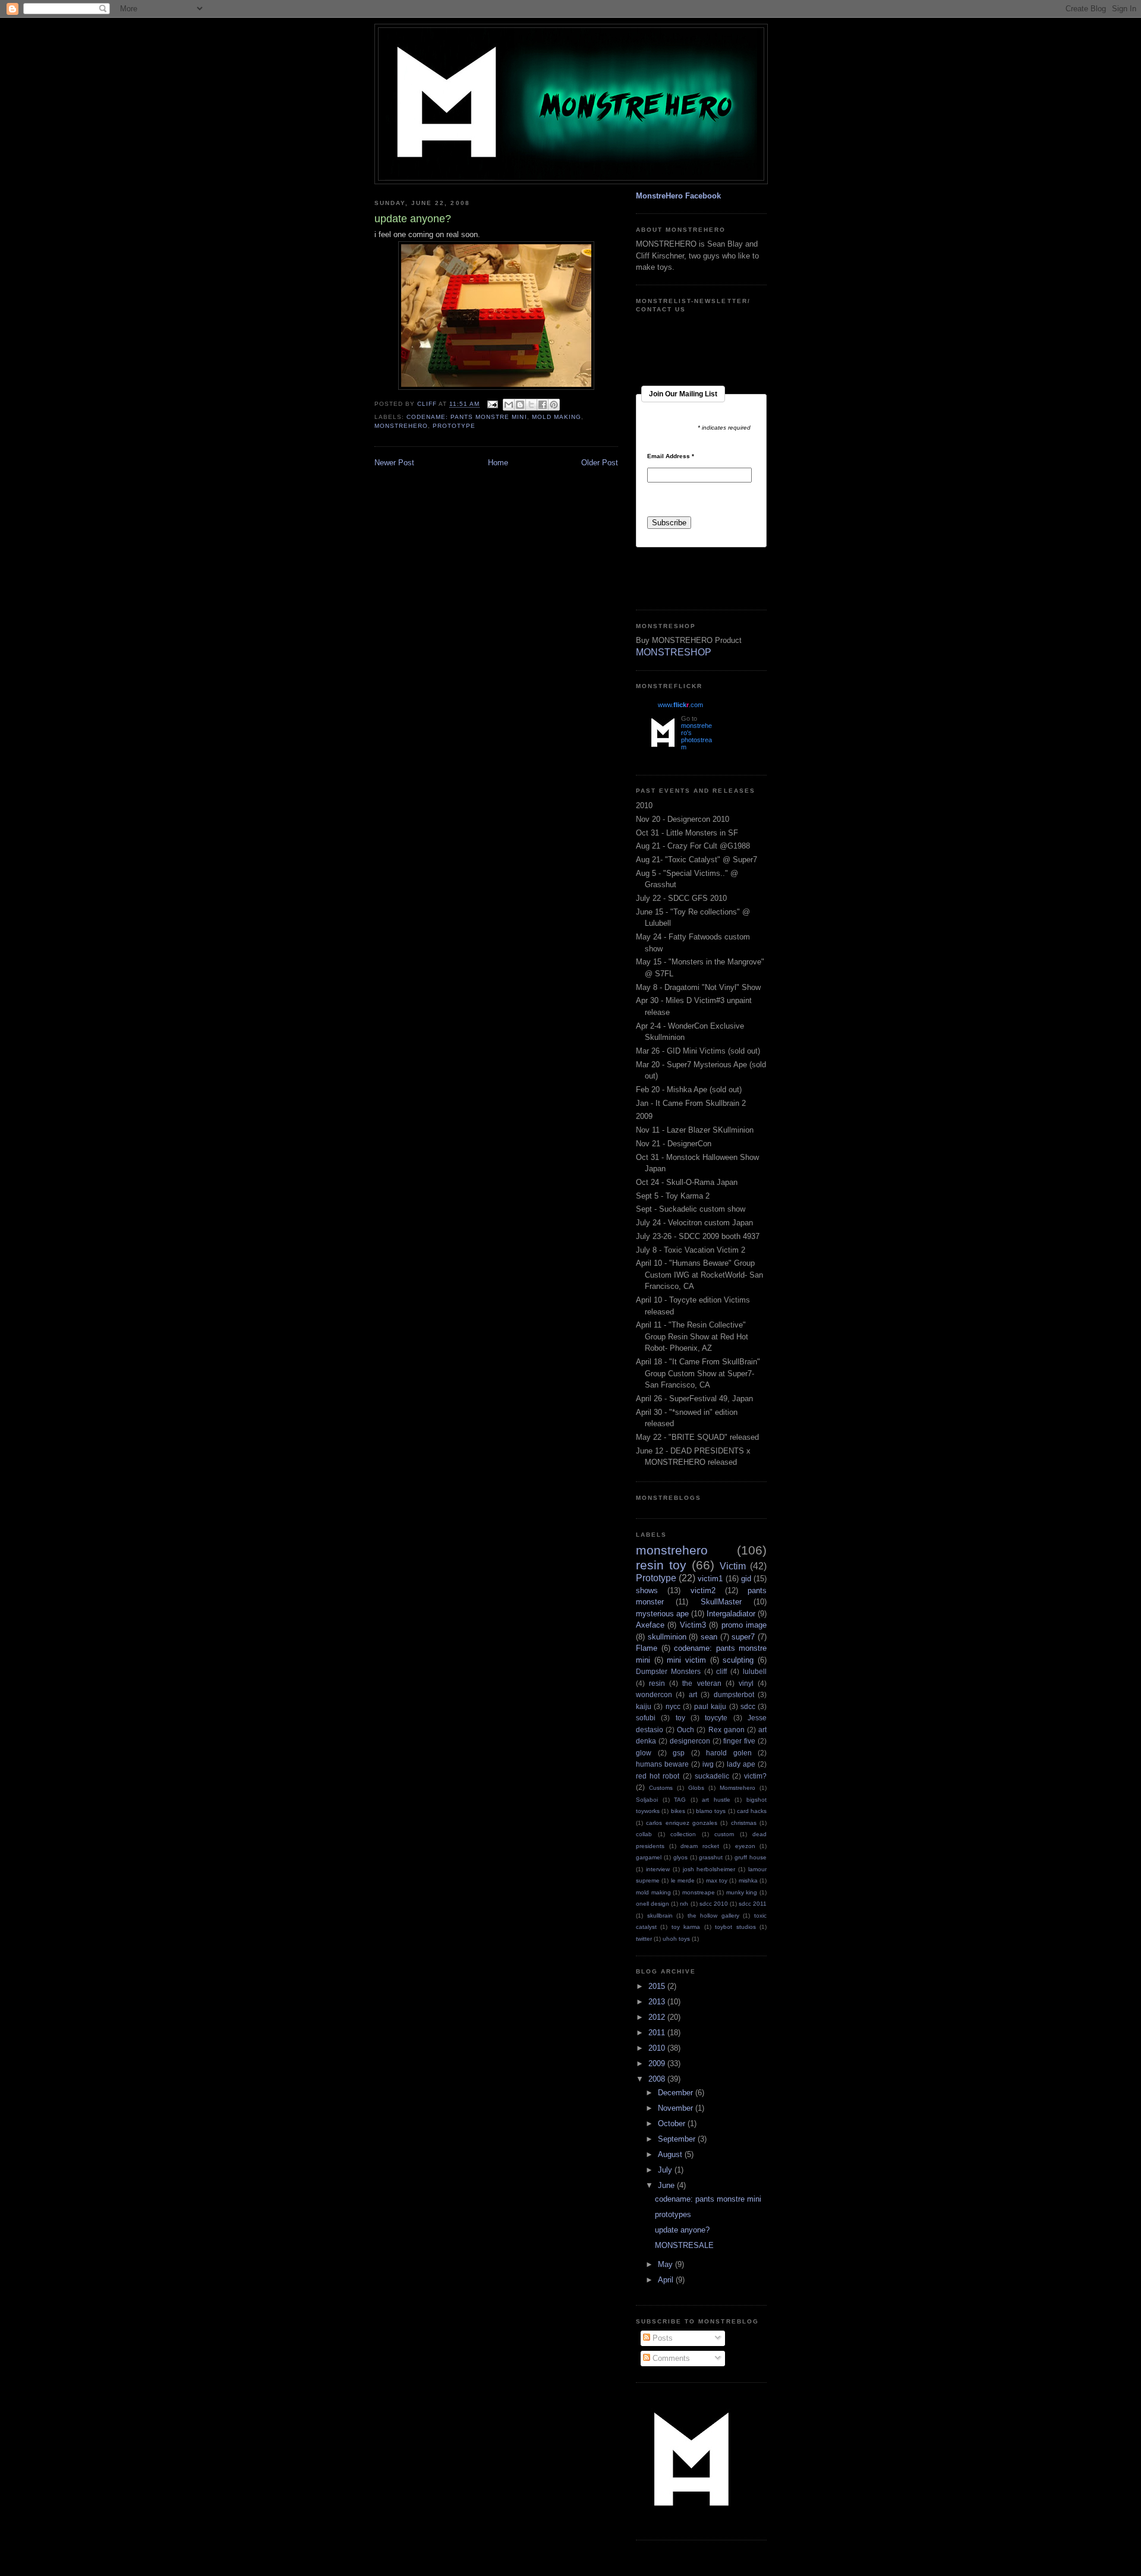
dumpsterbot (734, 1694)
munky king (742, 1892)
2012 (658, 2017)
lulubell (755, 1671)
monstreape (699, 1892)
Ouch (685, 1730)
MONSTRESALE (684, 2245)
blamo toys (711, 1811)
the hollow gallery (713, 1916)
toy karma (686, 1927)
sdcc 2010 (714, 1904)
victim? (755, 1776)
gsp (679, 1753)
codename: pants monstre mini (467, 417)
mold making (557, 417)
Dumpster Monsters (668, 1671)
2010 (658, 2048)
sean (709, 1637)
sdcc (748, 1706)
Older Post (600, 463)
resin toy (661, 1565)
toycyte (716, 1718)
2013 (658, 2002)
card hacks (752, 1811)
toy (680, 1718)
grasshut (711, 1857)
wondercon (654, 1694)
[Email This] (509, 405)
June (667, 2185)
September (678, 2139)
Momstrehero (737, 1788)
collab (644, 1834)
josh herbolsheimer (709, 1869)
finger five (739, 1741)
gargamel (649, 1857)
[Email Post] (492, 404)
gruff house (751, 1857)
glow (644, 1753)
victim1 (710, 1579)
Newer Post (394, 463)
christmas (744, 1823)
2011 (658, 2033)
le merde (683, 1880)
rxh (684, 1904)
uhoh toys (676, 1939)
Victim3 (693, 1625)
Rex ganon (726, 1730)
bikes (678, 1811)
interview (658, 1869)
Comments (670, 2358)
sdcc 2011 (753, 1904)
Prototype (454, 426)
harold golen (729, 1753)
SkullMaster (721, 1602)
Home (498, 463)
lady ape (741, 1764)
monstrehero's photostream (696, 736)
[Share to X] (531, 405)
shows (647, 1590)
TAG (680, 1800)
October (673, 2123)
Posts (661, 2338)
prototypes (673, 2214)
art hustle (716, 1800)
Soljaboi (647, 1800)
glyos (680, 1857)
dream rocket (700, 1846)
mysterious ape (662, 1614)
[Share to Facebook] (543, 405)
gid (746, 1579)
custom (724, 1834)
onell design (653, 1904)
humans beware (662, 1764)
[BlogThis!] (520, 405)
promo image (744, 1625)
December (677, 2093)
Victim (733, 1566)
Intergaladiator (731, 1614)
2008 (658, 2079)
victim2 (703, 1590)
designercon (690, 1741)
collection (683, 1834)
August (671, 2154)
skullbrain (660, 1916)
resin (657, 1683)
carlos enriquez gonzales (682, 1823)
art (693, 1694)
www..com (680, 705)
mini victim (686, 1660)
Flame (647, 1648)
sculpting (738, 1660)
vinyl (746, 1683)
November (677, 2108)
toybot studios (735, 1927)
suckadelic (712, 1776)
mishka (748, 1880)
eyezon (745, 1846)
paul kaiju (710, 1706)
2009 (658, 2063)
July (666, 2170)
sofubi (646, 1718)
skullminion (667, 1637)
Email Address (671, 456)
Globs (696, 1788)
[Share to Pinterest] (554, 405)
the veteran (702, 1683)
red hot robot (658, 1776)
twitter (644, 1939)
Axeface (650, 1625)
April (667, 2280)
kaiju (644, 1706)
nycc (673, 1706)
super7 (743, 1637)
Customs (661, 1788)
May (666, 2264)
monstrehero (401, 426)
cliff (721, 1671)
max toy (717, 1880)
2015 (658, 1986)
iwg (708, 1764)
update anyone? (682, 2230)
